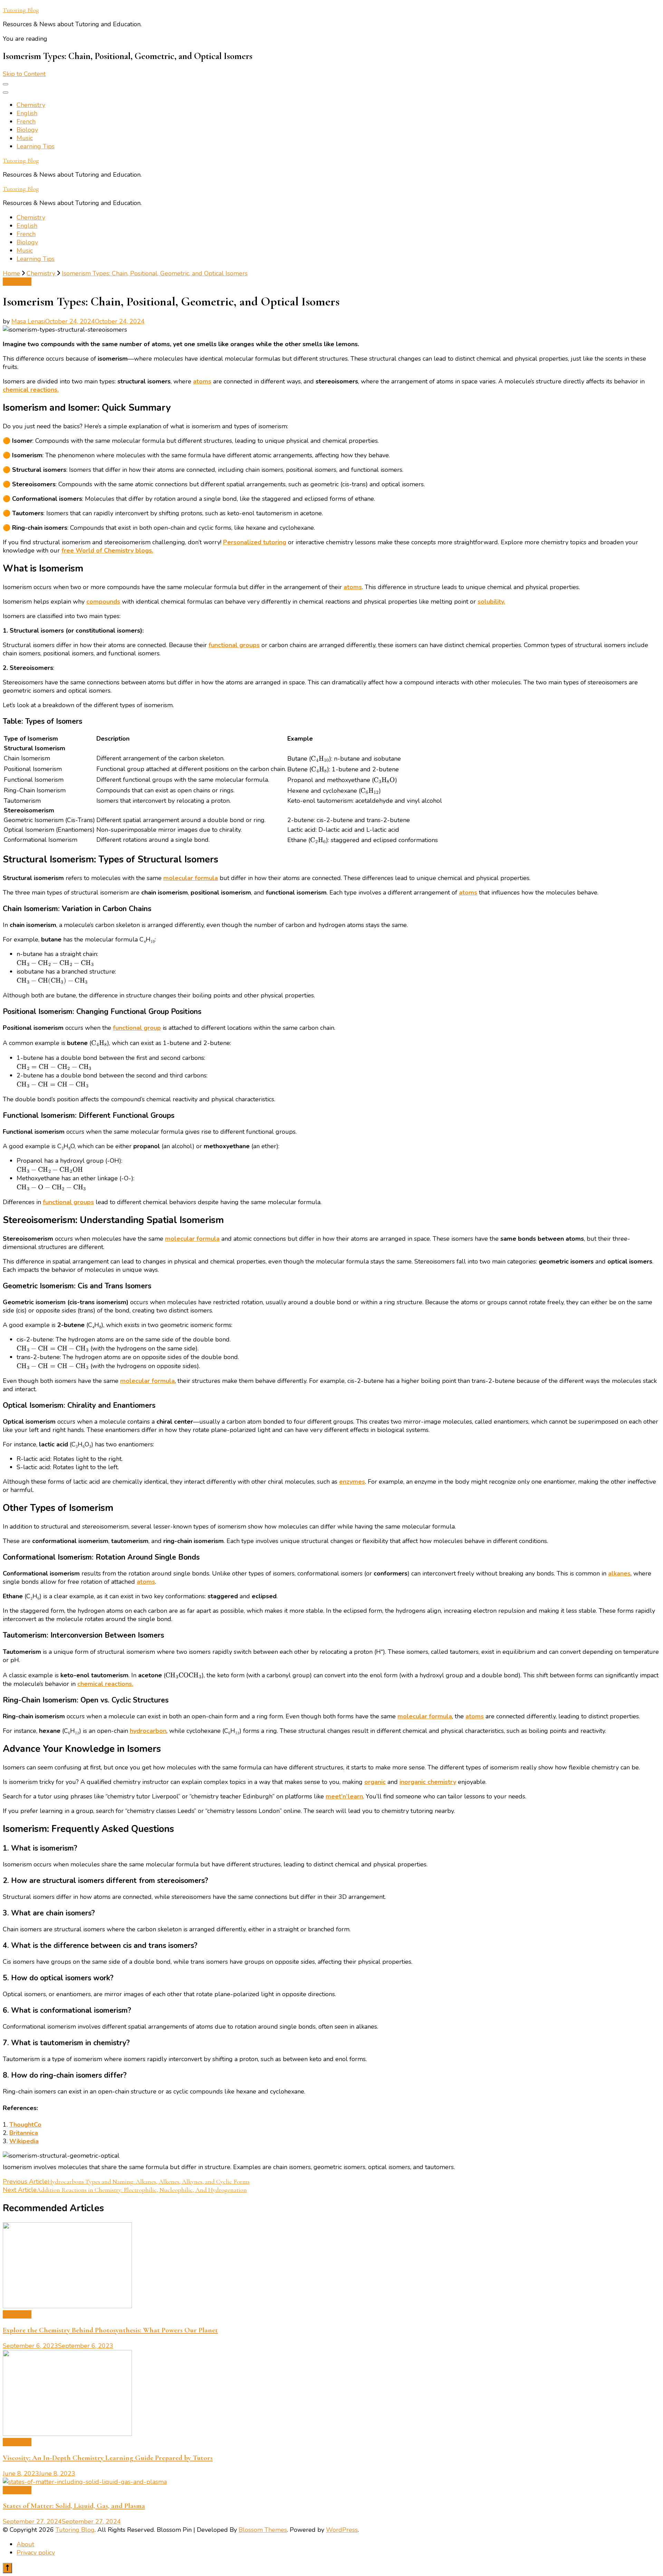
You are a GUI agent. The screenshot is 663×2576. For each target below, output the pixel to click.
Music (25, 138)
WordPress (342, 2530)
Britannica (24, 2133)
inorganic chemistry (428, 1782)
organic (375, 1782)
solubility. (491, 602)
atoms (202, 381)
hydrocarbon (148, 1731)
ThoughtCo (25, 2125)
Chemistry (31, 105)
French (26, 121)
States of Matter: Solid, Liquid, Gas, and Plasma (74, 2506)
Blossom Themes (263, 2530)
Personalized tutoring (255, 542)
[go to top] (7, 2568)
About (25, 2544)
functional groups (234, 645)
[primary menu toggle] (6, 84)
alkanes (619, 1573)
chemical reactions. (31, 390)
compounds (103, 602)
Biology (27, 130)
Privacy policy (36, 2553)
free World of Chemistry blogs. (107, 550)
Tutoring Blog (21, 10)
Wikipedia (24, 2141)
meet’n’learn (344, 1796)
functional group (137, 1028)
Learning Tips (36, 146)
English (27, 113)
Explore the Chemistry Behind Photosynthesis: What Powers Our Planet (110, 2330)
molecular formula (191, 878)
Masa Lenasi (28, 321)
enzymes (352, 1482)
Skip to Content (24, 74)
